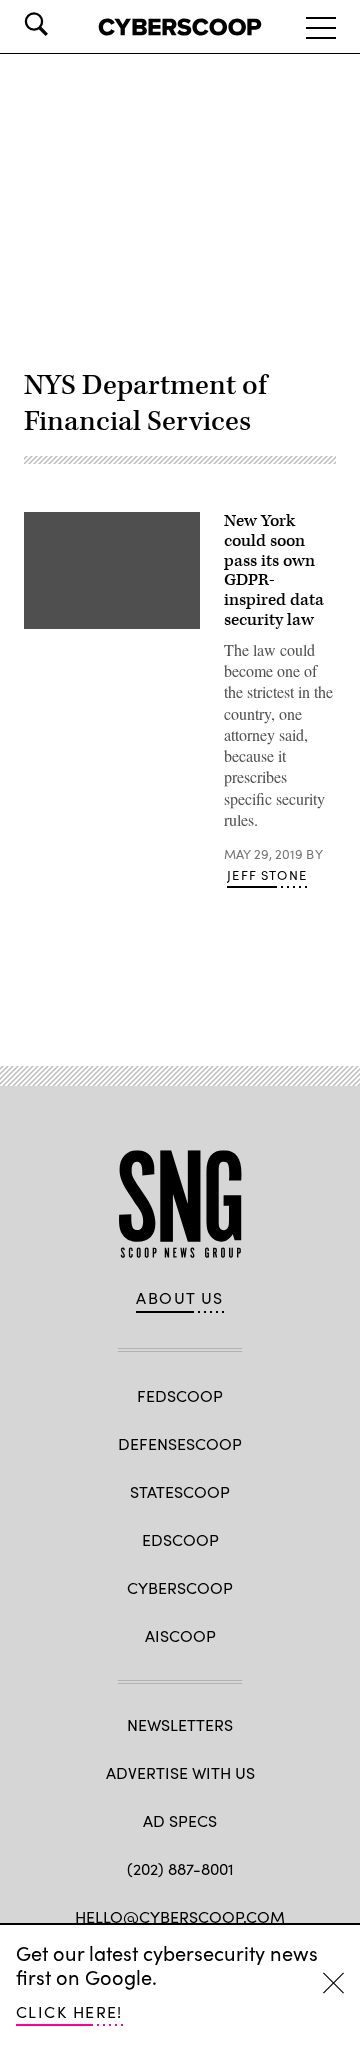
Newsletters (180, 1724)
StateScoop (180, 1491)
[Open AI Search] (64, 24)
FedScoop (180, 1395)
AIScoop (180, 1635)
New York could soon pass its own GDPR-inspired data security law (274, 570)
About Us (180, 1298)
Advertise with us (180, 1772)
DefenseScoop (180, 1443)
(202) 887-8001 (180, 1868)
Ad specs (180, 1820)
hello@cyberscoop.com (180, 1916)
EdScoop (180, 1539)
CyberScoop (180, 1587)
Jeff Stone (267, 875)
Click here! (69, 2011)
